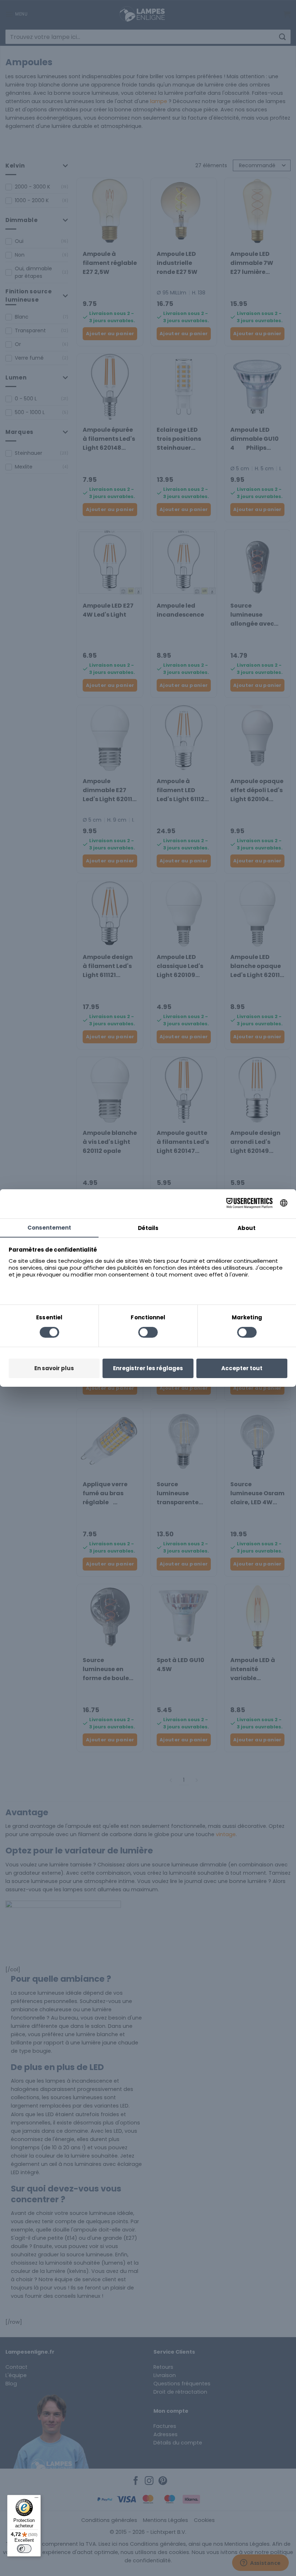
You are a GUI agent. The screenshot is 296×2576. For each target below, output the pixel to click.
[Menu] (36, 2499)
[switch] (24, 2549)
